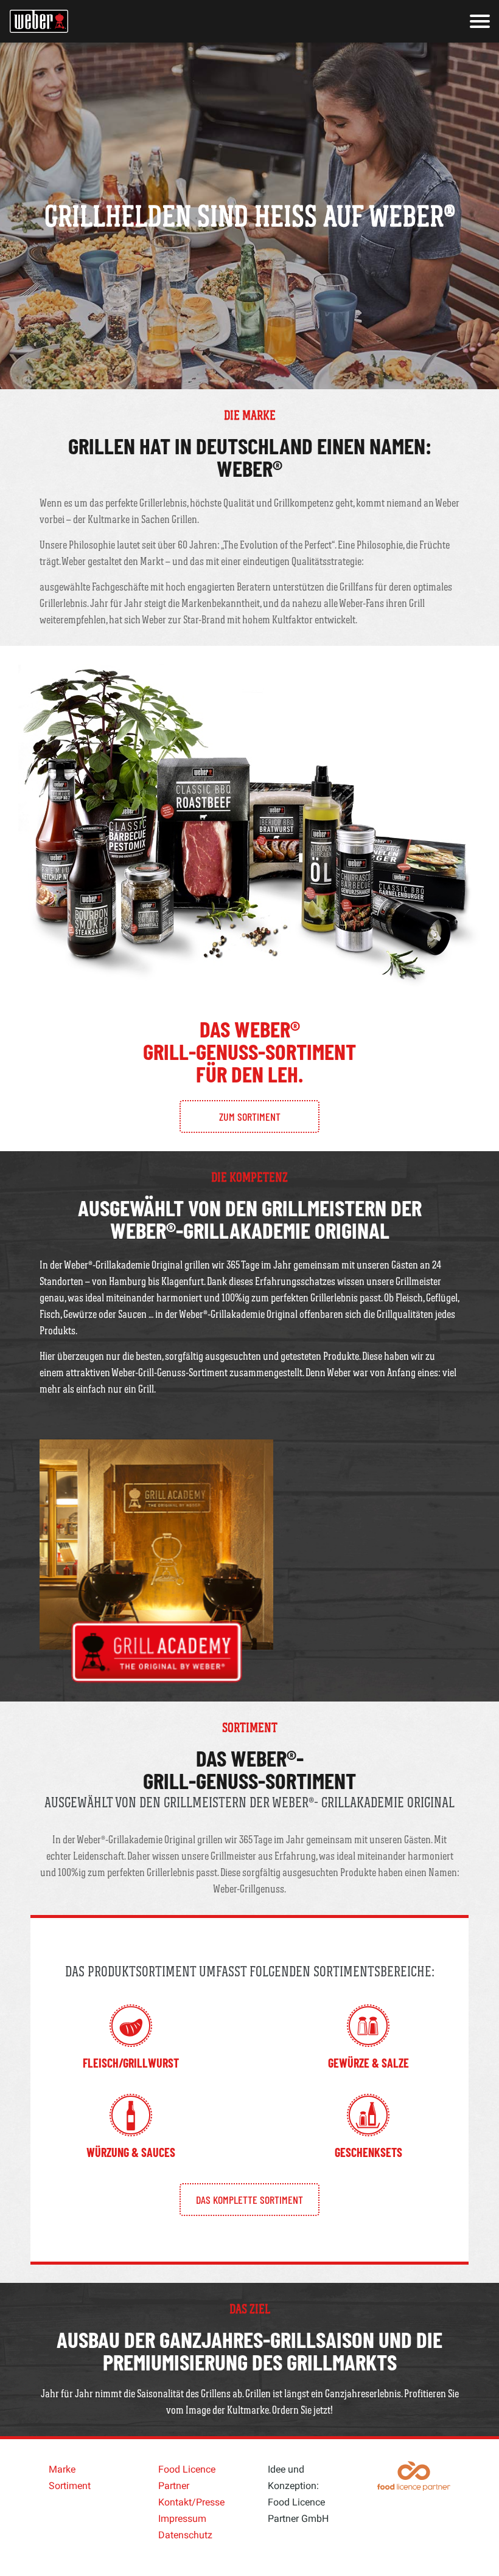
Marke (62, 2469)
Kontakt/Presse (191, 2502)
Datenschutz (185, 2535)
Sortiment (70, 2486)
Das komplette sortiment (249, 2200)
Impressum (182, 2519)
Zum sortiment (250, 1117)
